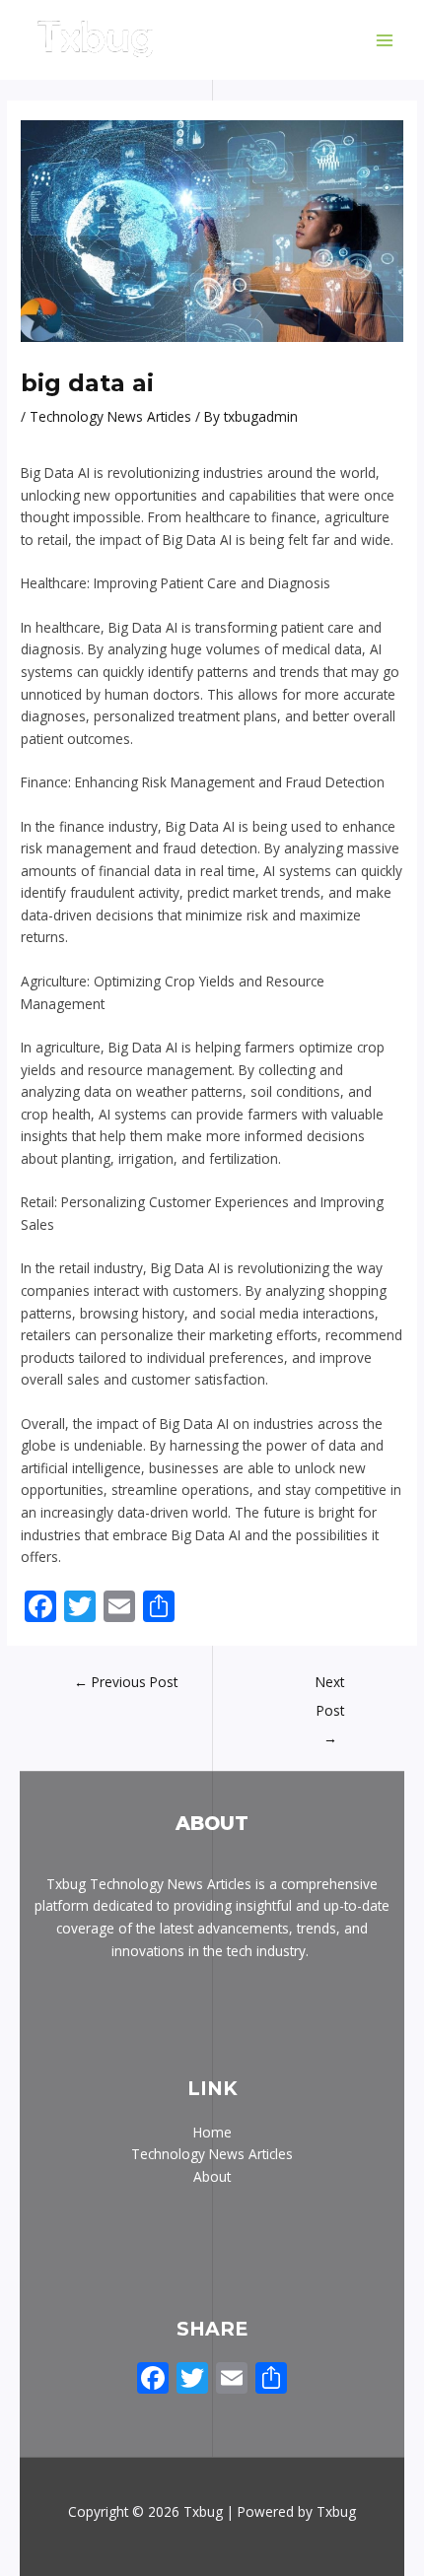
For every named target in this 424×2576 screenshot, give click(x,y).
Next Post (330, 1686)
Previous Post (126, 1682)
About (212, 2176)
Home (212, 2132)
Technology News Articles (110, 416)
